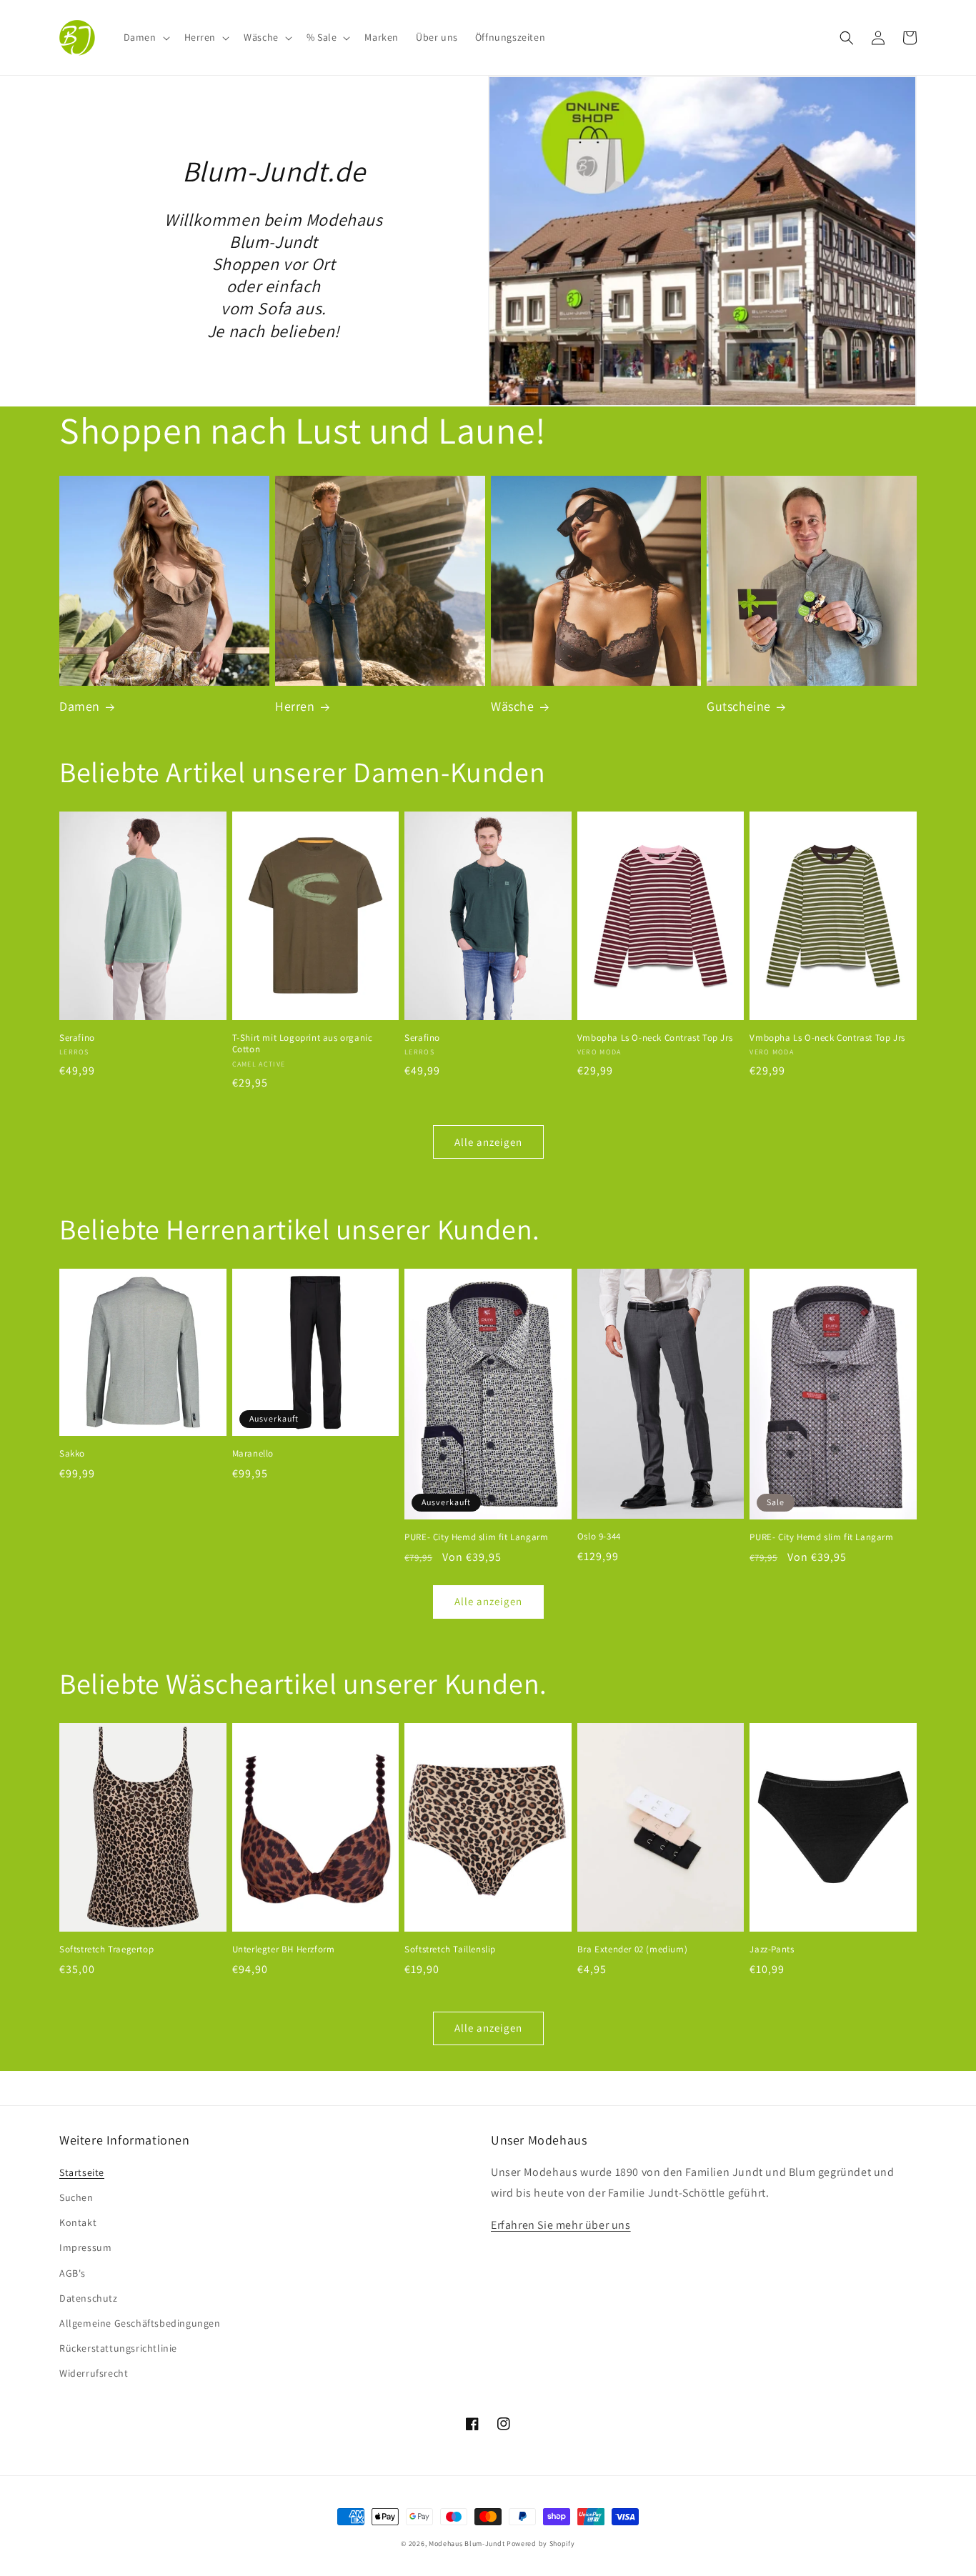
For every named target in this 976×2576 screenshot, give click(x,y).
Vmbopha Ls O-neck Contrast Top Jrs (655, 1038)
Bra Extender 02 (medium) (632, 1950)
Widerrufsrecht (94, 2373)
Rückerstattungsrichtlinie (118, 2348)
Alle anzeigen (488, 1142)
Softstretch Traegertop (106, 1950)
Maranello (253, 1454)
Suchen (76, 2197)
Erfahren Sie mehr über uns (561, 2225)
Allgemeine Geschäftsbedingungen (140, 2323)
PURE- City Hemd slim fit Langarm (476, 1537)
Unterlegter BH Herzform (284, 1950)
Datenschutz (89, 2298)
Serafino (77, 1038)
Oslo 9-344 (599, 1537)
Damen (80, 706)
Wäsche (513, 706)
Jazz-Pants (772, 1950)
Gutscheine (739, 706)
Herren (295, 706)
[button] (145, 37)
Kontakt (78, 2222)
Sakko (72, 1454)
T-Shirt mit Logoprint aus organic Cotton (303, 1044)
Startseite (82, 2172)
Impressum (85, 2247)
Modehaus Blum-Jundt (467, 2543)
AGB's (73, 2273)
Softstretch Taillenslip (450, 1950)
